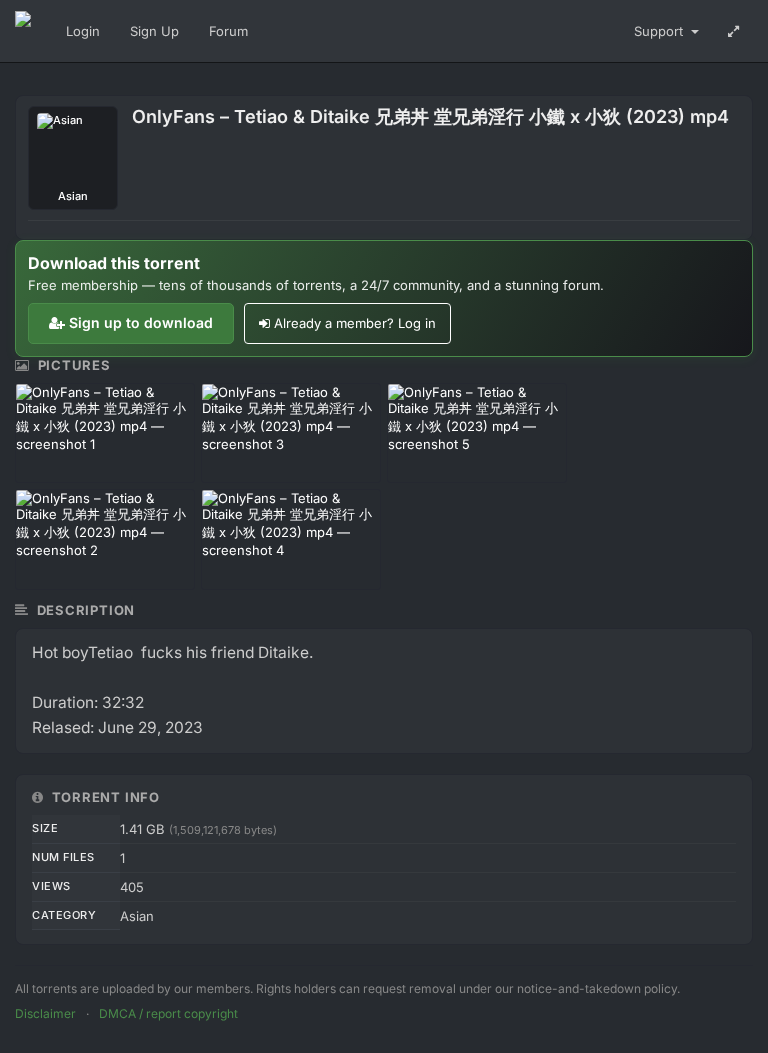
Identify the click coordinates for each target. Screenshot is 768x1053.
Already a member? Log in (355, 323)
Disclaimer (45, 1013)
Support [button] (660, 31)
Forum (228, 31)
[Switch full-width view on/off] (733, 31)
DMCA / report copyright (168, 1013)
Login (83, 31)
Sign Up (154, 31)
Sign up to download (141, 322)
